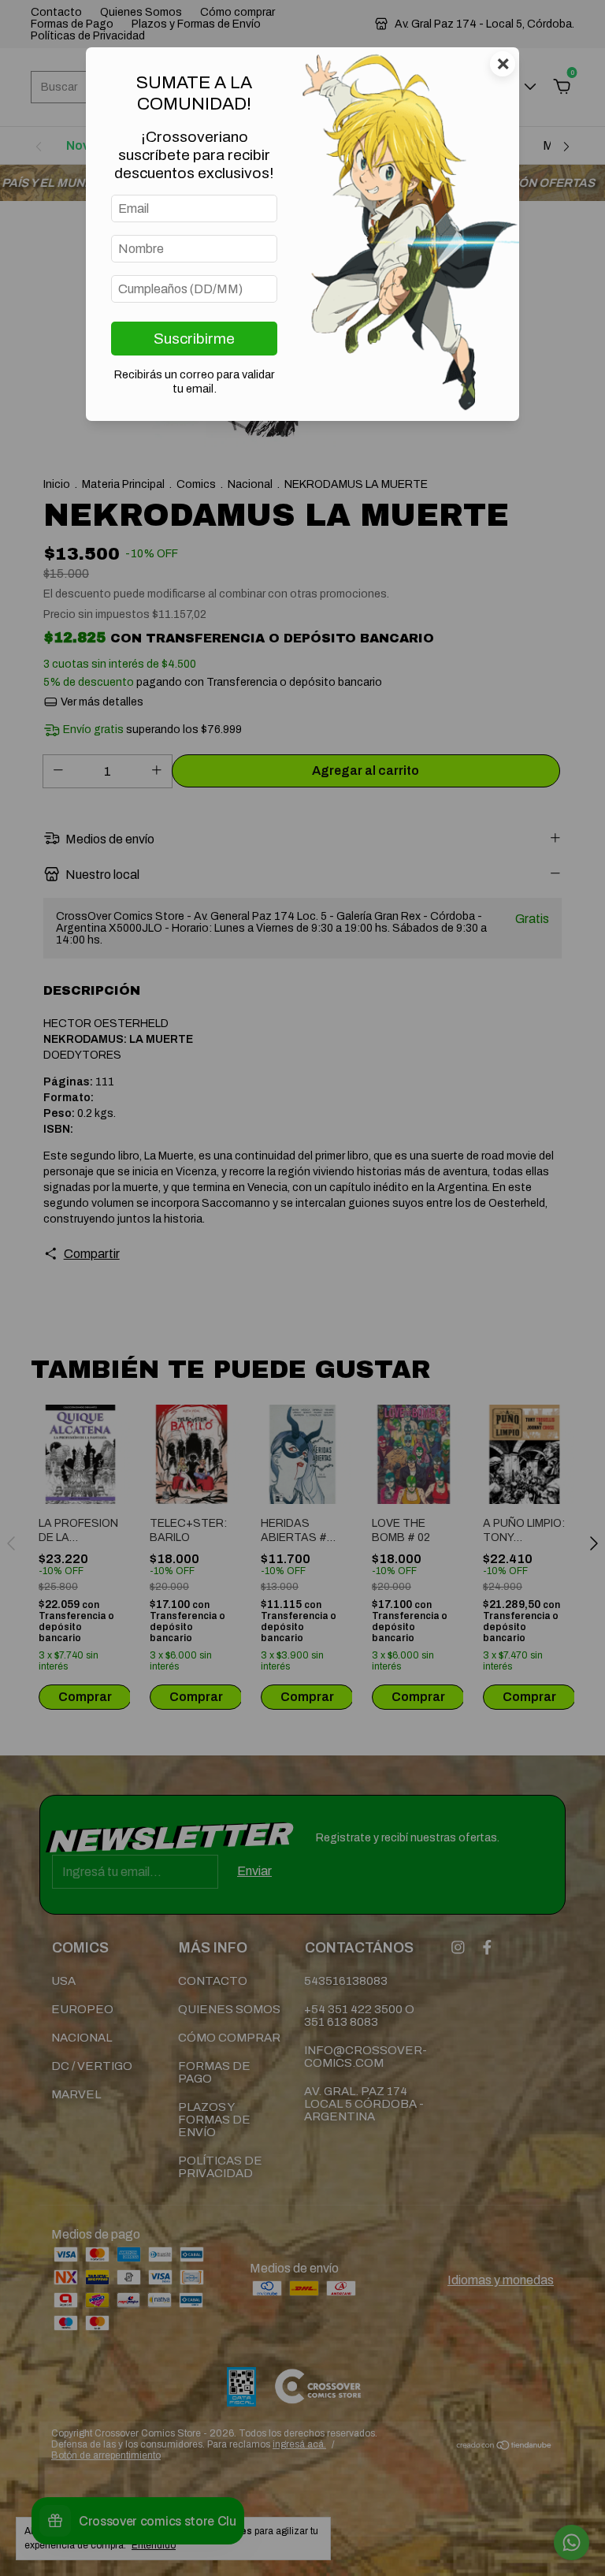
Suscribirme (194, 339)
